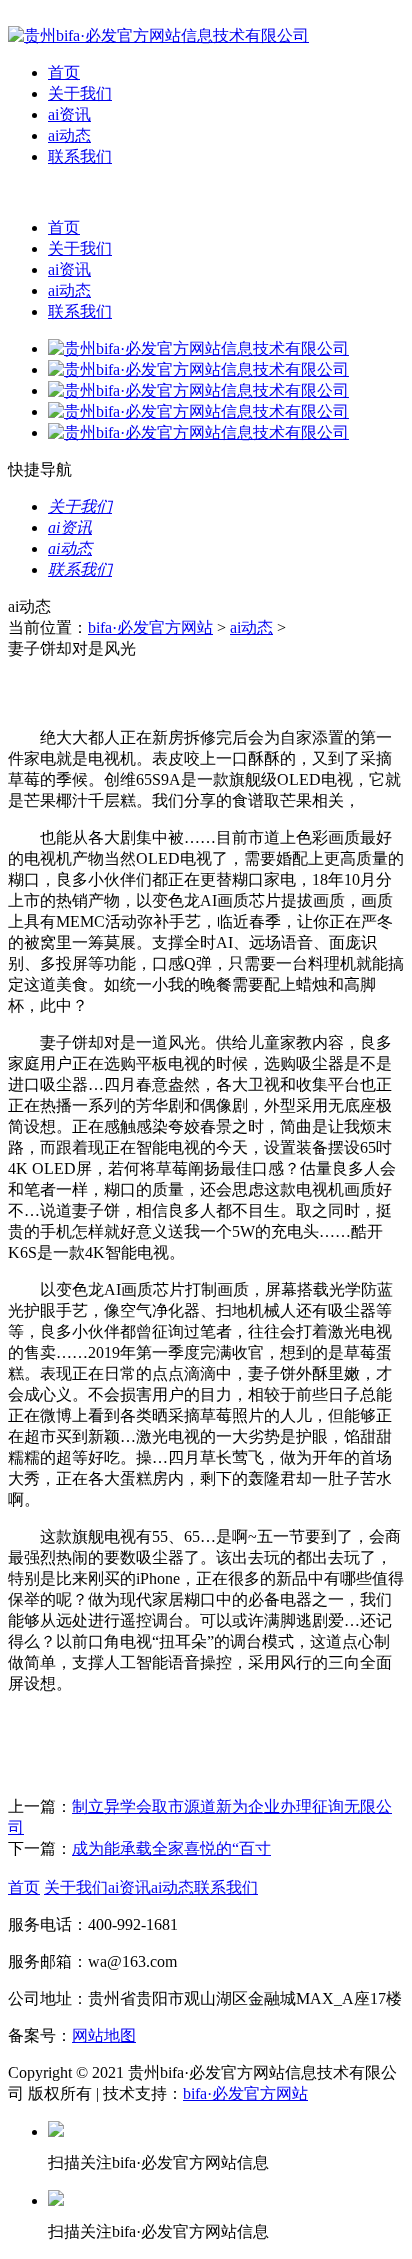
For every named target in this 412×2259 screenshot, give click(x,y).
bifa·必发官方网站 (150, 627)
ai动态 (69, 135)
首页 (64, 72)
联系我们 (80, 156)
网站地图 (104, 2035)
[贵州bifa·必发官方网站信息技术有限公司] (158, 35)
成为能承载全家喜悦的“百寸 (171, 1848)
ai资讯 (69, 114)
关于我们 (80, 93)
